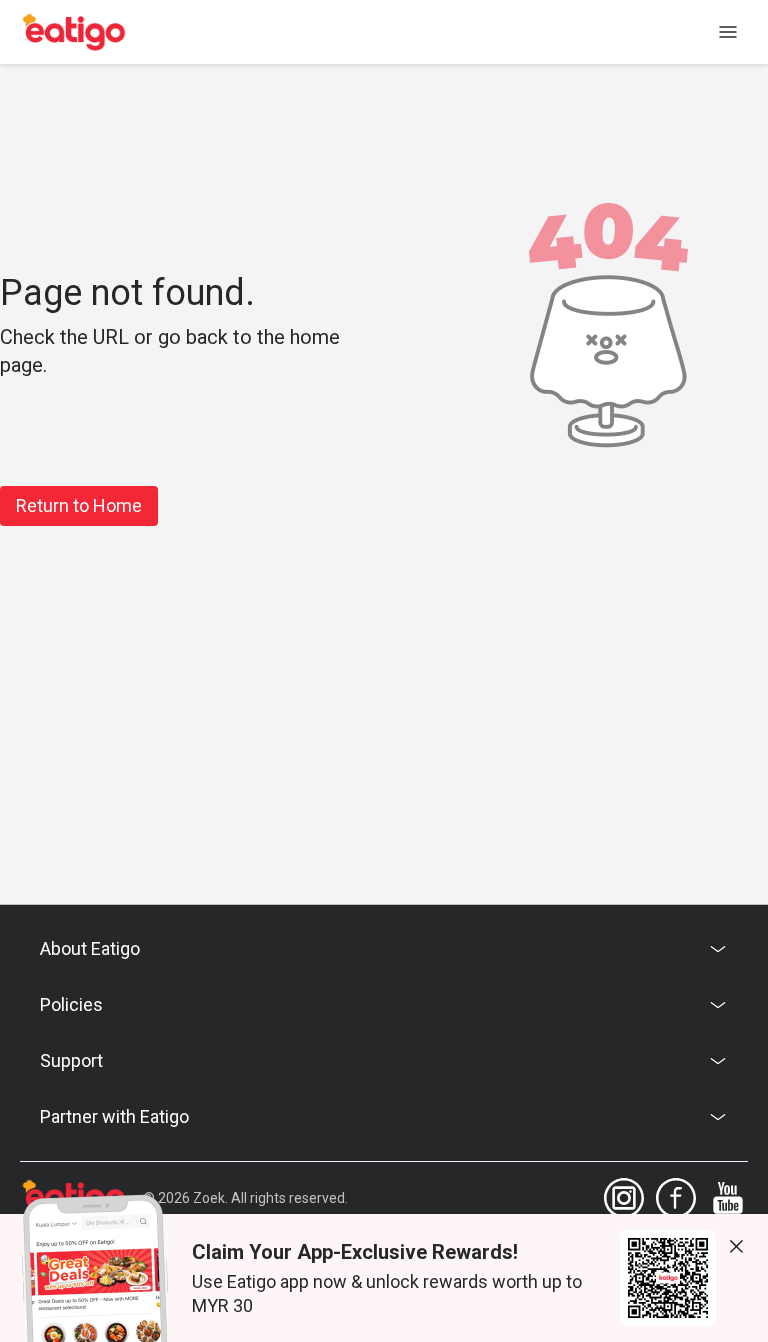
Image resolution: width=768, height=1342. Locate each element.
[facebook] (676, 1198)
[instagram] (624, 1198)
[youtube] (728, 1198)
